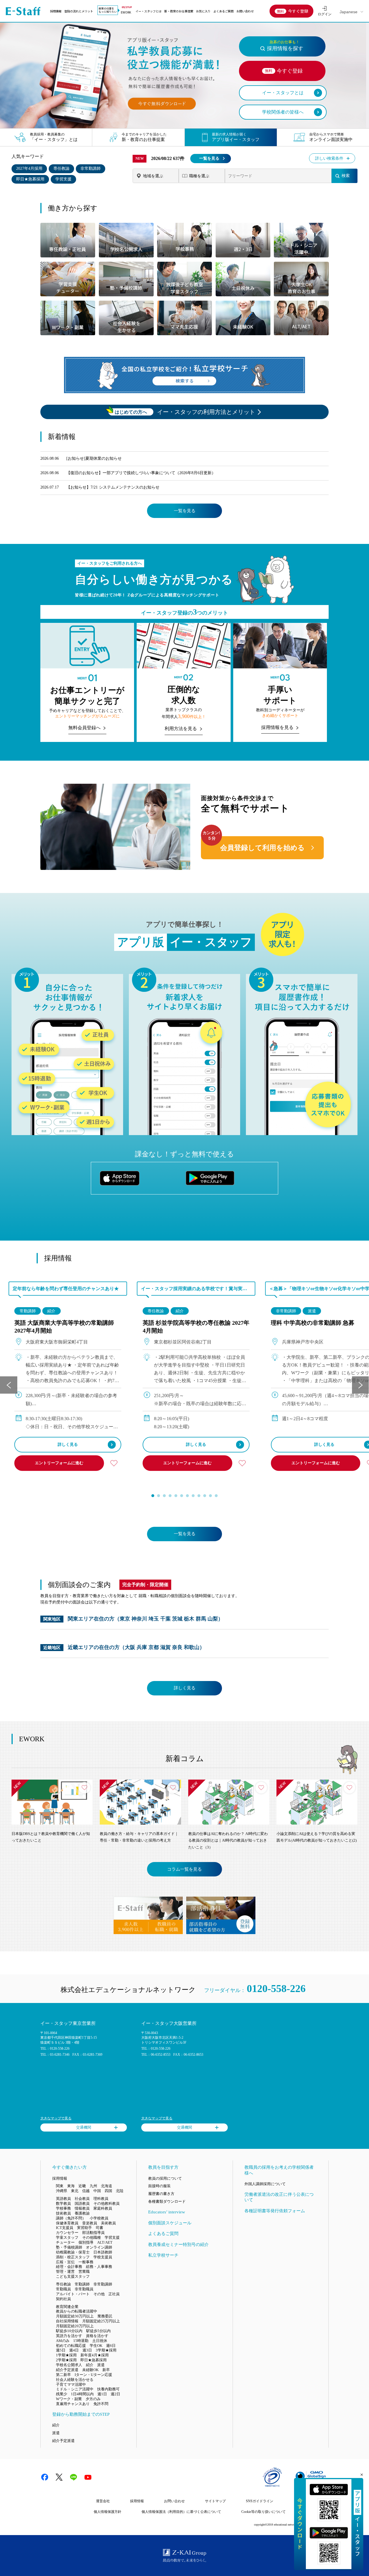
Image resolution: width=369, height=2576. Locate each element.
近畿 (82, 2186)
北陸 (120, 2191)
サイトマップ (215, 2501)
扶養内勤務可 (108, 2389)
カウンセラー (67, 2233)
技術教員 (63, 2213)
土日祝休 (100, 2341)
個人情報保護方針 (108, 2512)
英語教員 (63, 2199)
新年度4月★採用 (95, 2355)
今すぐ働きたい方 (69, 2167)
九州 (93, 2186)
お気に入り (203, 11)
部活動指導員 (93, 2233)
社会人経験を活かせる (75, 2380)
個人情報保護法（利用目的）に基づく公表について (181, 2512)
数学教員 (63, 2203)
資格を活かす (97, 2336)
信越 (86, 2191)
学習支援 (63, 179)
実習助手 (84, 2228)
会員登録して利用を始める (262, 848)
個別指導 (86, 2242)
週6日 (111, 2346)
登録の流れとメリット (79, 11)
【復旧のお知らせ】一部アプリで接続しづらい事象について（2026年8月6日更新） (141, 473)
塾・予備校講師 (69, 2247)
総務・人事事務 (99, 2267)
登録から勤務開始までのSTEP (81, 2414)
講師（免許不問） (71, 2218)
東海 (71, 2186)
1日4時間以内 (82, 2394)
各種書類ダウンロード (167, 2201)
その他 (99, 2294)
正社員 (114, 2294)
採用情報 (56, 11)
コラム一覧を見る (184, 1869)
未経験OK (90, 2370)
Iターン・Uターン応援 (93, 2375)
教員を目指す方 (163, 2167)
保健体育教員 (67, 2223)
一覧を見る (209, 158)
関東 (60, 2186)
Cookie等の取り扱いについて (263, 2512)
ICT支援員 (65, 2228)
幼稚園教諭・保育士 (73, 2252)
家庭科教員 (103, 2208)
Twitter (59, 2477)
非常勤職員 (84, 2289)
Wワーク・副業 (69, 2399)
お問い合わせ (245, 11)
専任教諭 (61, 168)
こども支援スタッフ (73, 2276)
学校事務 (63, 2208)
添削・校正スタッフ (73, 2257)
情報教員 (82, 2208)
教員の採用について (165, 2178)
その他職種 (92, 2237)
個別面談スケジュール (170, 2223)
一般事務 (86, 2262)
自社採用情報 (67, 2321)
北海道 (107, 2186)
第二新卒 (63, 2375)
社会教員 (82, 2199)
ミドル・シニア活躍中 (75, 2389)
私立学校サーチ (163, 2255)
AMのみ (63, 2341)
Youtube (88, 2477)
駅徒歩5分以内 (98, 2331)
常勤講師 (28, 1311)
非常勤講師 (91, 168)
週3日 (87, 2350)
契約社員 (63, 2299)
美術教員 (108, 2223)
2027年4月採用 (29, 168)
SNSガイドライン (260, 2501)
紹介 (51, 1311)
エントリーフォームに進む (59, 1463)
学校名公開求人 (69, 2365)
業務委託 (105, 2316)
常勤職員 (63, 2289)
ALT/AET (105, 2242)
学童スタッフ (67, 2237)
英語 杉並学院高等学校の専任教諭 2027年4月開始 (196, 1327)
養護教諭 (82, 2213)
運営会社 (103, 2501)
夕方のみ (93, 2399)
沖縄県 (62, 2191)
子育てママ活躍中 (71, 2384)
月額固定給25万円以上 (101, 2321)
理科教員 (101, 2199)
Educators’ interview (167, 2212)
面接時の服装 (159, 2186)
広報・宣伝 (65, 2262)
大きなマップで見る (56, 2118)
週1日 (102, 2394)
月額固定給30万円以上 (75, 2316)
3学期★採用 (106, 2350)
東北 (75, 2191)
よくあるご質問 (223, 11)
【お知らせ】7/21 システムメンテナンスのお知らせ (113, 487)
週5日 (61, 2350)
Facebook (45, 2477)
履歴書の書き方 (161, 2194)
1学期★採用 (66, 2355)
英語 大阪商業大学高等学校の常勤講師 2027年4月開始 (64, 1327)
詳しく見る (68, 1445)
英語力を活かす (69, 2336)
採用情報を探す (285, 46)
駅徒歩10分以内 (69, 2331)
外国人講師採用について (265, 2184)
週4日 (74, 2350)
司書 (99, 2228)
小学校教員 (99, 2218)
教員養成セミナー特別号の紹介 (178, 2245)
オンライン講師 (99, 2247)
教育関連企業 (67, 2307)
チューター (65, 2242)
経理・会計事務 (69, 2267)
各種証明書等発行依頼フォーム (275, 2211)
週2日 (115, 2394)
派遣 (312, 1311)
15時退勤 (81, 2341)
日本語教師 (103, 2252)
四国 (108, 2191)
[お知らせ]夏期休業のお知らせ (94, 458)
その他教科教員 (107, 2203)
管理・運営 (65, 2271)
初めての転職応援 (71, 2346)
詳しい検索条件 (329, 158)
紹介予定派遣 (67, 2370)
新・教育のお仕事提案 (179, 11)
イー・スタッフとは (148, 11)
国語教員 (82, 2203)
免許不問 (101, 2404)
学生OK (96, 2346)
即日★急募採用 (30, 179)
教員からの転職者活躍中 (77, 2311)
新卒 (106, 2370)
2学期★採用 (66, 2360)
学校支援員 (103, 2257)
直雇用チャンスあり (73, 2404)
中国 (97, 2191)
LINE (74, 2477)
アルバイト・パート (73, 2294)
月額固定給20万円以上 (75, 2326)
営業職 (84, 2271)
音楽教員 (90, 2223)
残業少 (62, 2394)
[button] (153, 1496)
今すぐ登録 (298, 11)
